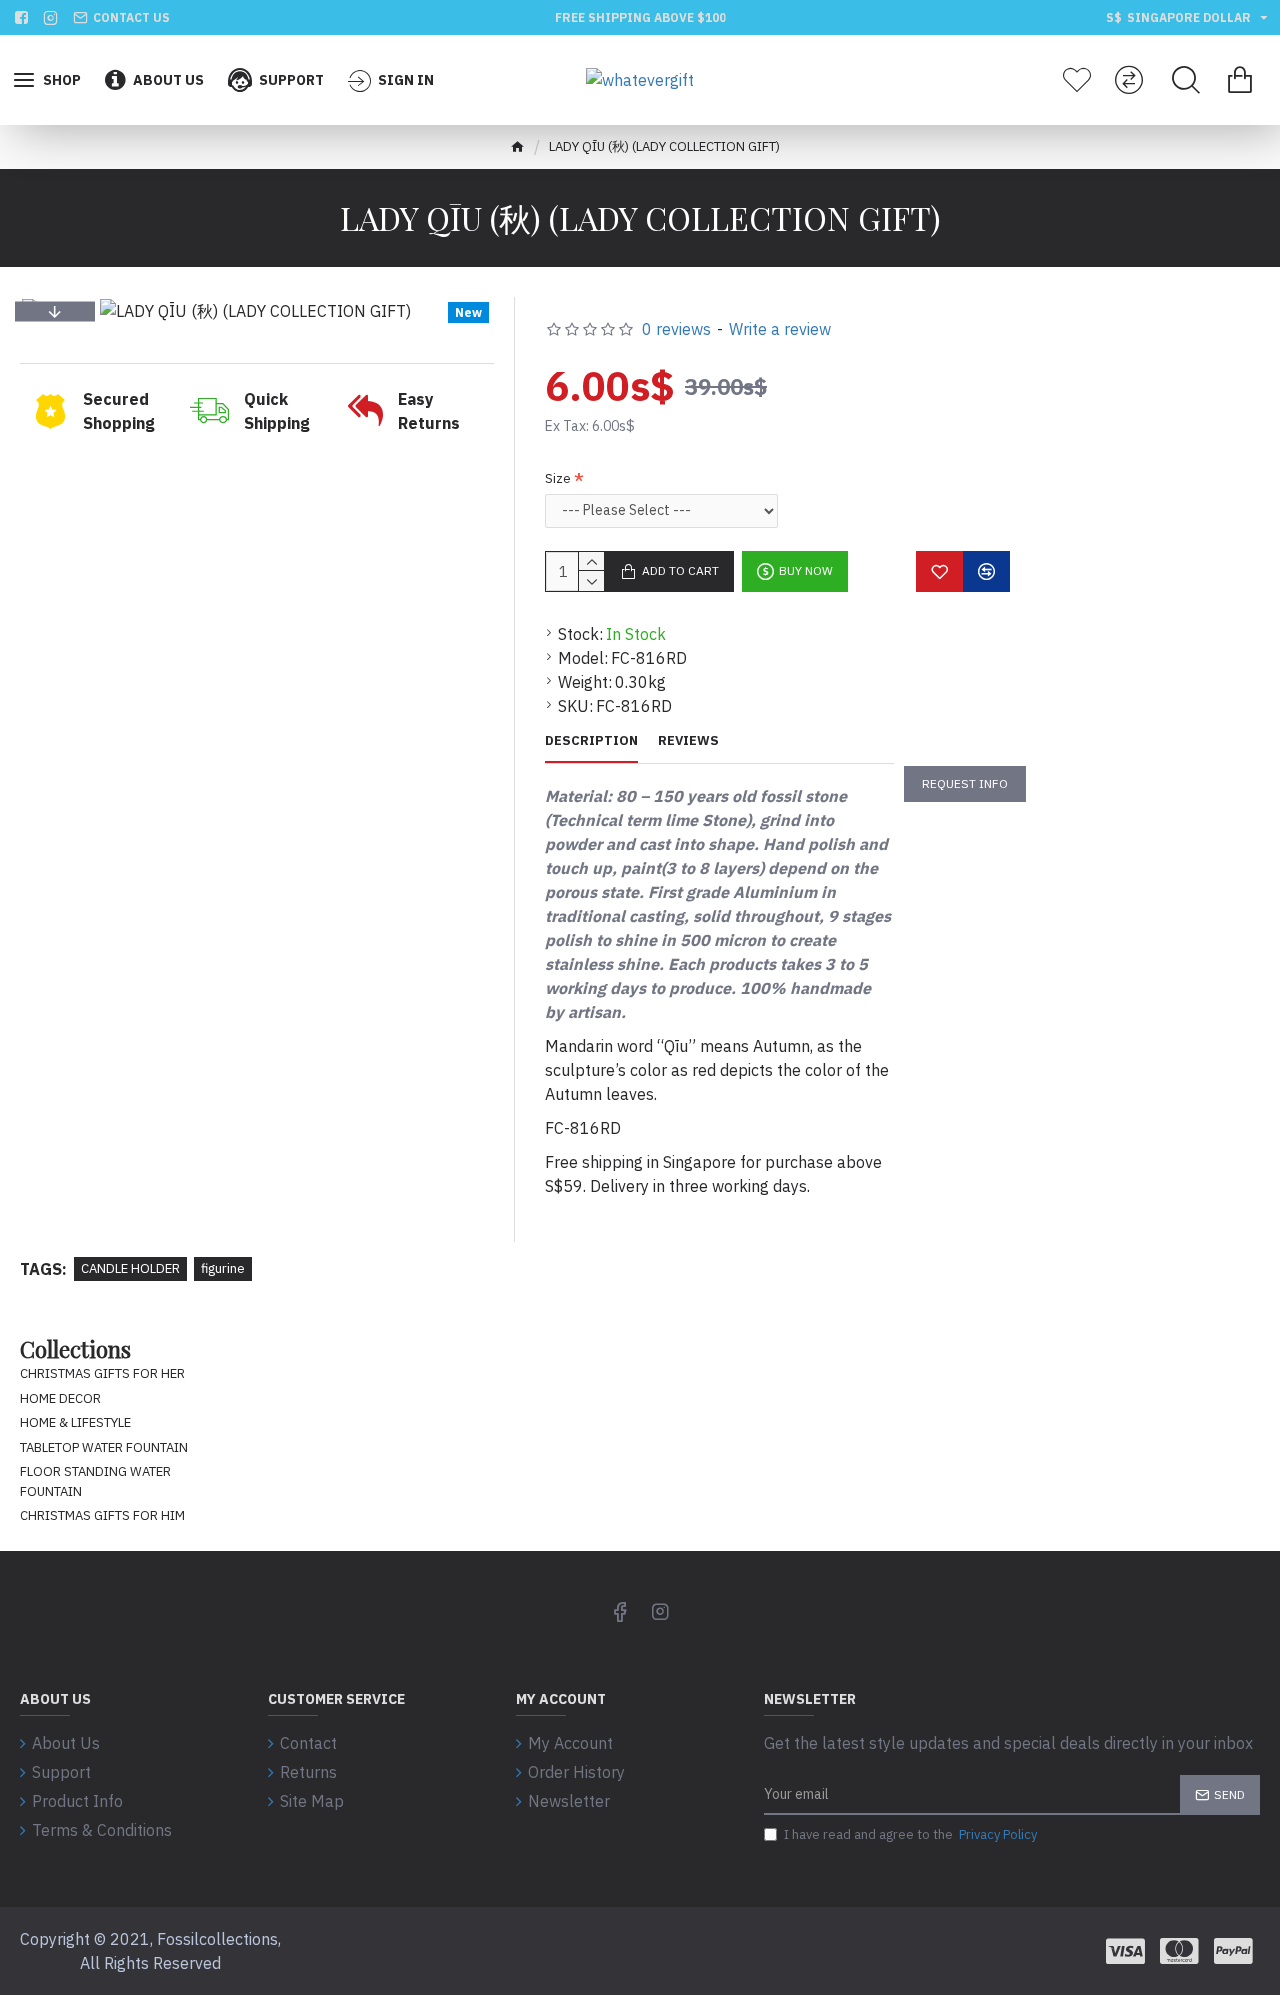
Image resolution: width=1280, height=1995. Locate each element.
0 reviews (676, 329)
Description (591, 741)
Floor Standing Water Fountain (95, 1481)
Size (558, 478)
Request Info (965, 783)
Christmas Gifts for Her (102, 1373)
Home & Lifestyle (75, 1422)
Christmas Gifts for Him (102, 1515)
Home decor (60, 1398)
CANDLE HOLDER (130, 1268)
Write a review (780, 329)
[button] (55, 311)
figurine (223, 1268)
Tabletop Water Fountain (104, 1447)
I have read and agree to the (910, 1834)
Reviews (688, 741)
